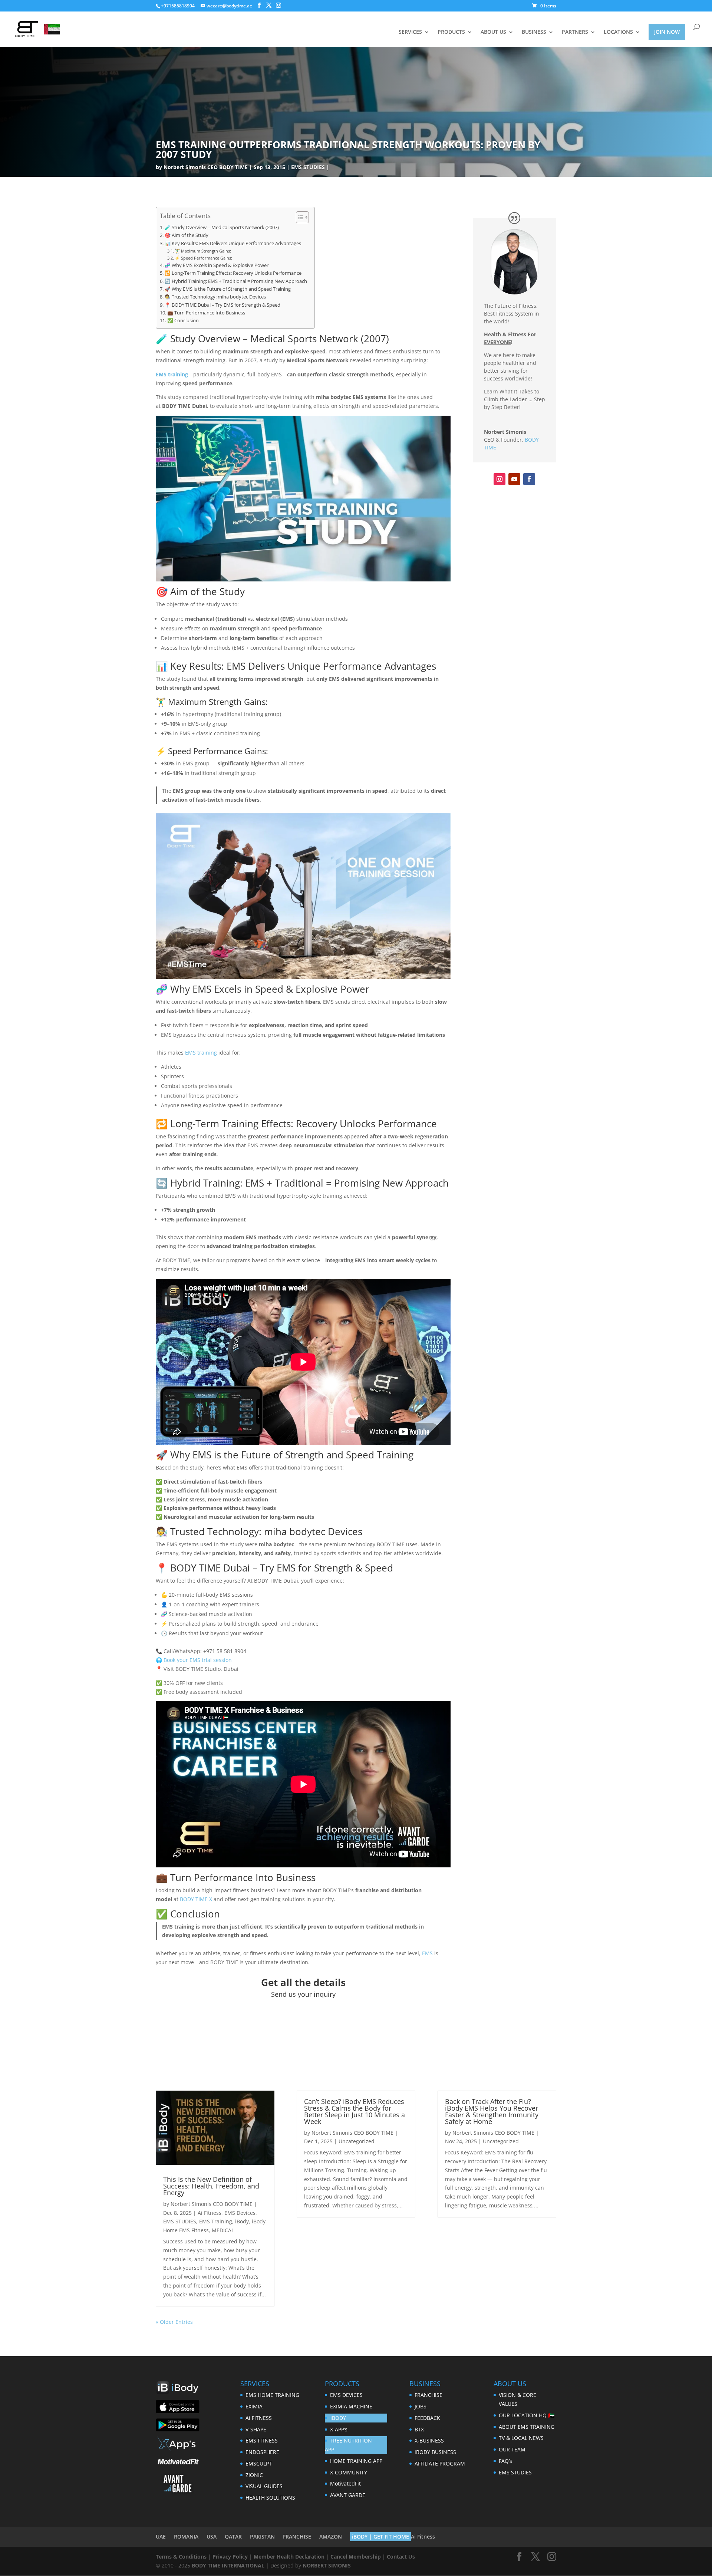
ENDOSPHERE (262, 2452)
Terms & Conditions (181, 2557)
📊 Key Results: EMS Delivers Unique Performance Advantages (233, 243)
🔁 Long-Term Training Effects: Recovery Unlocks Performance (233, 273)
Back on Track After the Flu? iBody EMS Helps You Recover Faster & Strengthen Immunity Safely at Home (492, 2111)
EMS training (172, 374)
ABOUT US (493, 32)
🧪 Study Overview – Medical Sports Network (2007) (222, 227)
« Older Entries (174, 2322)
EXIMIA (254, 2406)
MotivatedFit (345, 2483)
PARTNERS (575, 32)
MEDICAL (223, 2230)
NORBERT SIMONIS (327, 2565)
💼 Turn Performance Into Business (206, 313)
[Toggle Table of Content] (299, 217)
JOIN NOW (667, 32)
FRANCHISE (428, 2395)
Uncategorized (357, 2141)
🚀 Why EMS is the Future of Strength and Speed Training (228, 289)
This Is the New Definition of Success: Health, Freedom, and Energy (211, 2186)
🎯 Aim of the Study (187, 235)
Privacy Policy (230, 2557)
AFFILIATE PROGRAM (440, 2463)
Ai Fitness (210, 2213)
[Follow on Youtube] (514, 479)
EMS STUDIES (308, 167)
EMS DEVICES (346, 2395)
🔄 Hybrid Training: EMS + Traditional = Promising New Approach (236, 281)
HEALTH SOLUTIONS (270, 2498)
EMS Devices (240, 2213)
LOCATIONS (618, 32)
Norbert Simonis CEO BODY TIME (206, 167)
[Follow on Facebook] (529, 479)
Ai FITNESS (259, 2418)
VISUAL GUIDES (264, 2486)
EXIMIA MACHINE (351, 2406)
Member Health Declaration (289, 2557)
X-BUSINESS (429, 2440)
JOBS (421, 2406)
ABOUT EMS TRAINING (527, 2427)
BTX (419, 2429)
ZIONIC (254, 2475)
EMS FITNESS (262, 2440)
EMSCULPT (259, 2463)
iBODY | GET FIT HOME (380, 2537)
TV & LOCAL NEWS (521, 2438)
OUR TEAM (512, 2449)
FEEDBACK (427, 2418)
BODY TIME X (196, 1899)
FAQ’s (505, 2461)
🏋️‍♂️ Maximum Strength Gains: (203, 251)
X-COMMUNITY (349, 2472)
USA (212, 2537)
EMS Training (216, 2221)
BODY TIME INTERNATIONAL (228, 2565)
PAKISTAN (262, 2537)
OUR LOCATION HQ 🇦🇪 (527, 2415)
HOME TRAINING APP (356, 2461)
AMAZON (331, 2537)
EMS (427, 1953)
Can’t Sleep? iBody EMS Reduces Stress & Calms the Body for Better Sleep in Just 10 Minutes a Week (355, 2111)
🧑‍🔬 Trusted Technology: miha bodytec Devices (215, 297)
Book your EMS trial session (198, 1660)
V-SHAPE (256, 2429)
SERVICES (410, 32)
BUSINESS (534, 32)
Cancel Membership (356, 2557)
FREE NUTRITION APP (348, 2445)
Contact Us (401, 2557)
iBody (242, 2221)
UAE (161, 2537)
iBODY (338, 2418)
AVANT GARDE (348, 2495)
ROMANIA (186, 2537)
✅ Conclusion (183, 321)
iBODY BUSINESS (435, 2452)
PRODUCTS (451, 32)
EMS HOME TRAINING (272, 2395)
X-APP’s (339, 2429)
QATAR (233, 2537)
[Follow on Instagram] (500, 479)
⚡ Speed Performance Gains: (203, 258)
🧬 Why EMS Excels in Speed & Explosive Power (217, 265)
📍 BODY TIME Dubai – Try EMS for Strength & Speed (222, 305)
